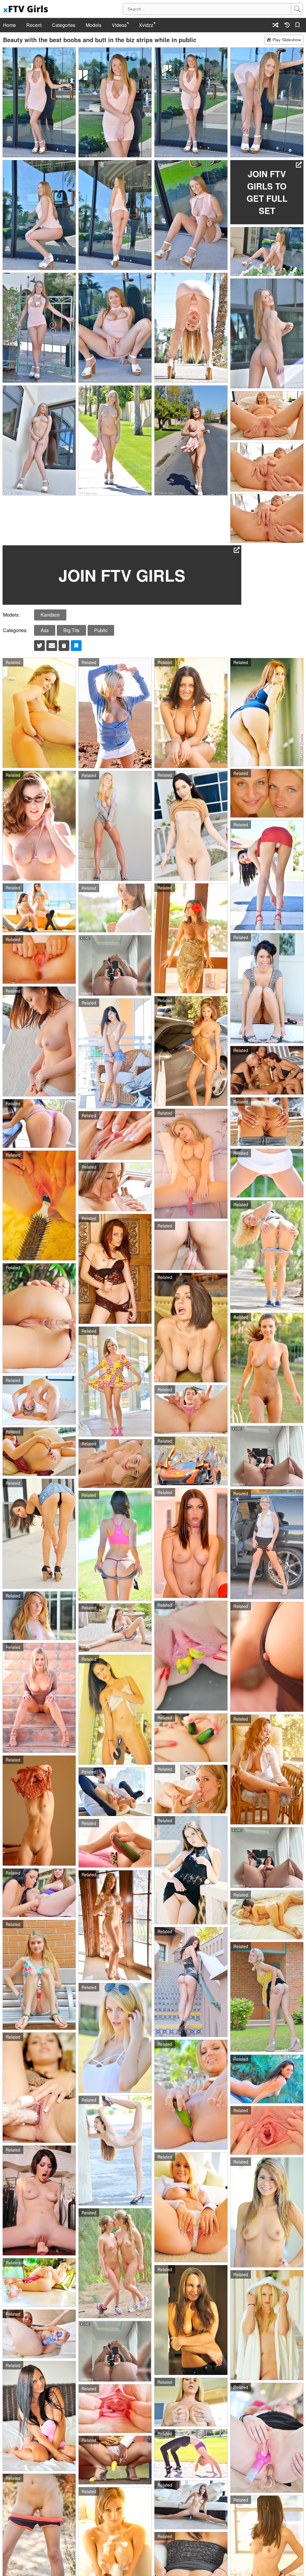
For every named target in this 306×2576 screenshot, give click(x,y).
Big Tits (71, 630)
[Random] (276, 25)
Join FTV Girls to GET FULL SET (267, 192)
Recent (34, 25)
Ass (45, 630)
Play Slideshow (287, 40)
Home (9, 25)
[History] (287, 25)
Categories (64, 25)
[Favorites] (299, 25)
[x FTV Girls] (26, 9)
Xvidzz (146, 25)
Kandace (50, 615)
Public (101, 630)
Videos (119, 25)
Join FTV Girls (122, 575)
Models (94, 25)
